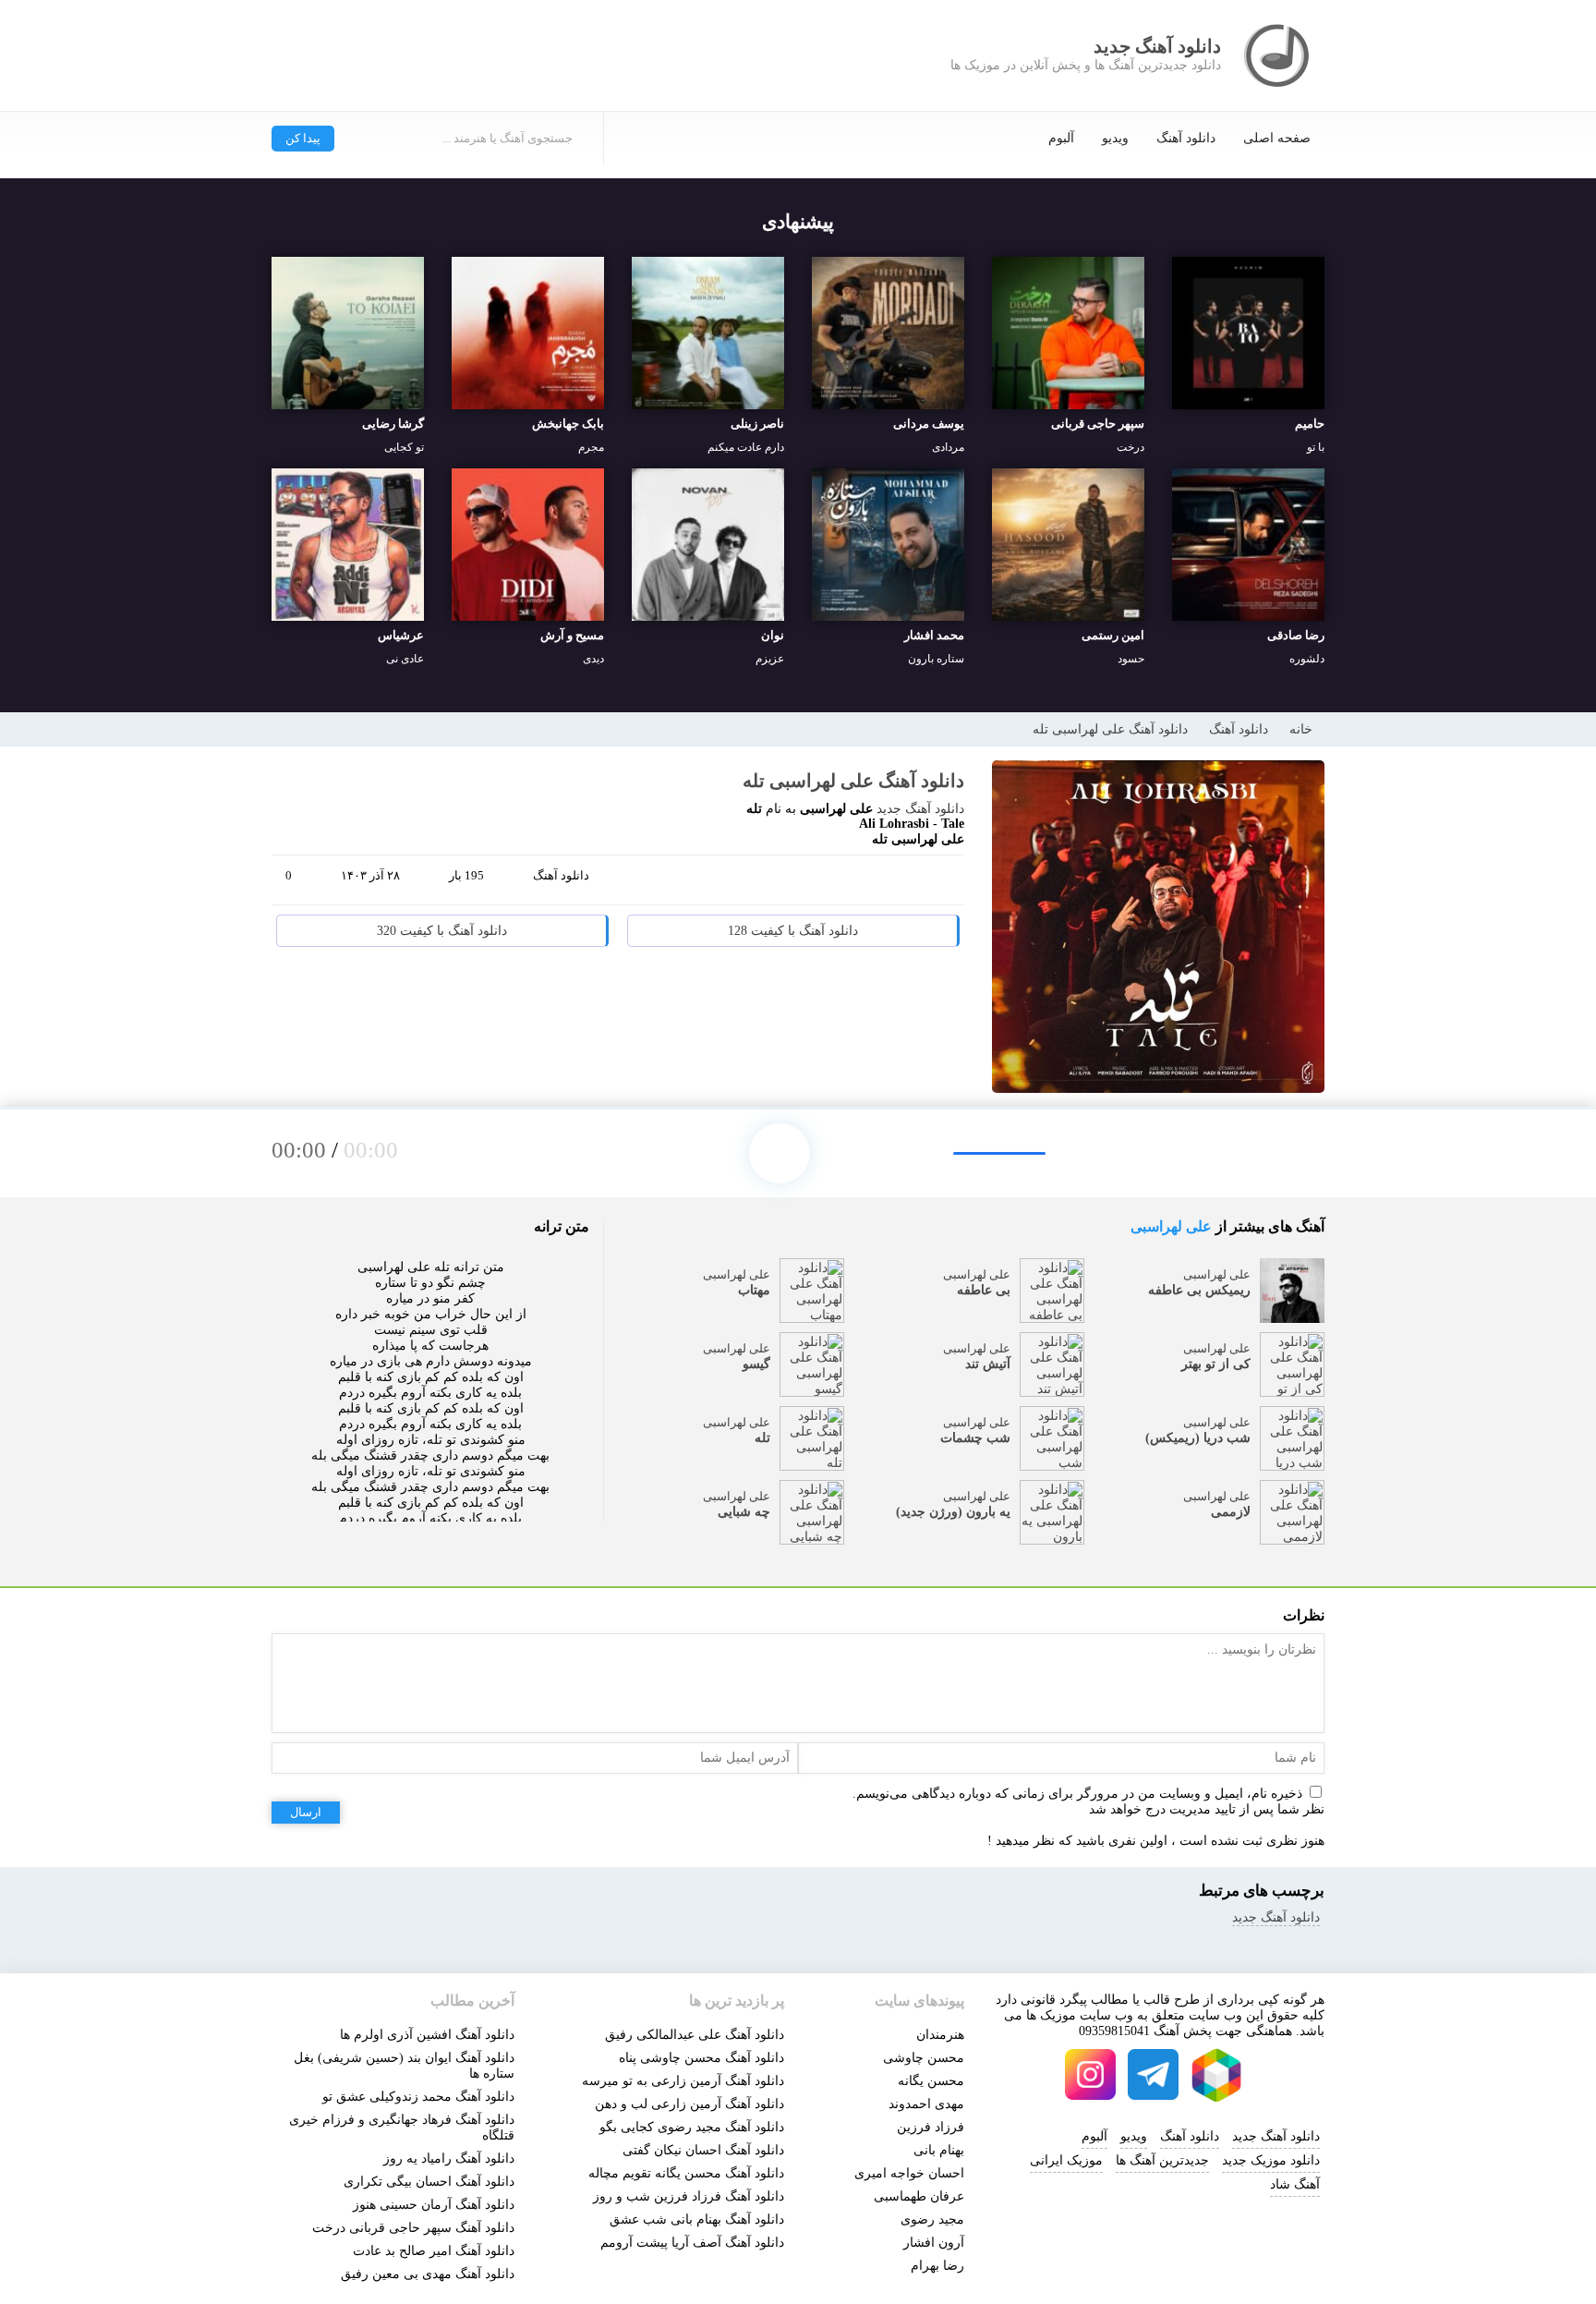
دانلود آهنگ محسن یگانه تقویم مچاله (686, 2173)
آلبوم (1061, 138)
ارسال (306, 1812)
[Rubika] (1216, 2075)
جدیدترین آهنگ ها (1162, 2160)
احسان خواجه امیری (909, 2173)
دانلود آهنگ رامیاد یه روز (449, 2158)
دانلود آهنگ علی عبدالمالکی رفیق (695, 2035)
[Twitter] (907, 883)
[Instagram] (1091, 2075)
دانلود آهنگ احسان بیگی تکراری (429, 2182)
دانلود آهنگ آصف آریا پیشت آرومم (692, 2243)
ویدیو (1115, 138)
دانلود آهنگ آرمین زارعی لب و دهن (689, 2104)
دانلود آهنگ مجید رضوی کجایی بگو (692, 2127)
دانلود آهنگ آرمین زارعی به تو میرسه (683, 2081)
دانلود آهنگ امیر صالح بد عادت (434, 2251)
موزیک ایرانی (1066, 2160)
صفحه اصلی (1277, 138)
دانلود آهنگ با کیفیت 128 (793, 931)
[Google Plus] (837, 883)
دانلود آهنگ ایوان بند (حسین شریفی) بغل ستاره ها (404, 2066)
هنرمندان (940, 2035)
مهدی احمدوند (926, 2104)
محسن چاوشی (924, 2058)
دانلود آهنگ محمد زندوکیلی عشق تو (418, 2097)
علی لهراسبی (1171, 1226)
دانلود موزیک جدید (1271, 2160)
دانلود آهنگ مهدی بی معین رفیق (428, 2274)
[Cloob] (942, 883)
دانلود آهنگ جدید (920, 809)
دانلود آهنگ (1186, 138)
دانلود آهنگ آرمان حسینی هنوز (434, 2205)
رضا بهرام (937, 2266)
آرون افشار (934, 2243)
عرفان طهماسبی (919, 2196)
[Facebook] (802, 883)
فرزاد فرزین (931, 2127)
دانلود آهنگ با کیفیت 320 (442, 931)
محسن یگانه (931, 2081)
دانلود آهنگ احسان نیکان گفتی (703, 2150)
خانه (1301, 729)
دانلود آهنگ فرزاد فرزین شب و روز (689, 2196)
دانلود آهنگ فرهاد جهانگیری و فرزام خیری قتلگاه (402, 2128)
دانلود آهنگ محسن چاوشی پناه (701, 2058)
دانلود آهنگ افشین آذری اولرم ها (427, 2035)
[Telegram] (872, 883)
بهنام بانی (939, 2150)
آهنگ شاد (1295, 2184)
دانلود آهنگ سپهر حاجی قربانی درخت (413, 2228)
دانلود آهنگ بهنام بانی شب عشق (697, 2219)
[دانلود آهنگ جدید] (1278, 55)
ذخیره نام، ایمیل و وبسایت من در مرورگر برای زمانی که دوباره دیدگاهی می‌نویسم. (1077, 1794)
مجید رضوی (932, 2219)
